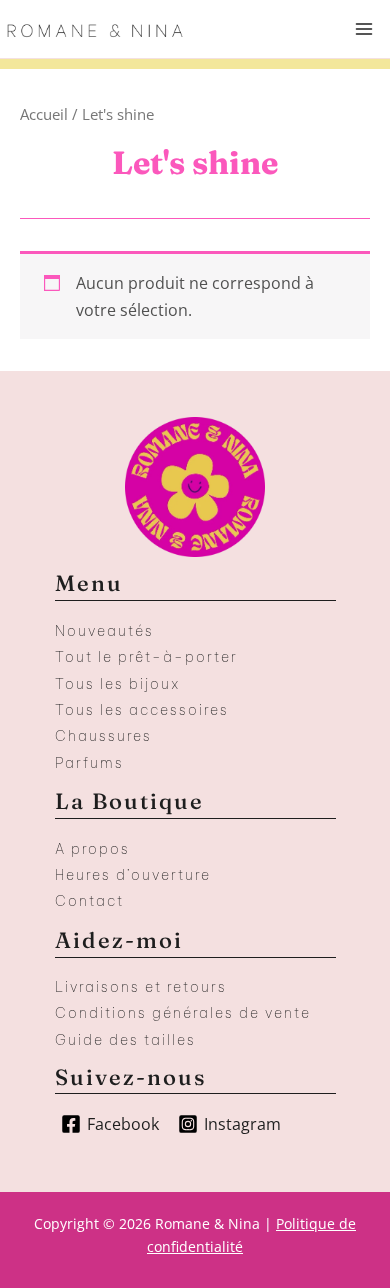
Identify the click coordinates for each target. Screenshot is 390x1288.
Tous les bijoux (117, 684)
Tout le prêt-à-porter (146, 657)
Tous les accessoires (142, 710)
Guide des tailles (125, 1040)
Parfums (89, 763)
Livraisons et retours (141, 987)
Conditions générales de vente (183, 1013)
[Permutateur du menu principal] (364, 29)
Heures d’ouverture (133, 875)
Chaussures (103, 736)
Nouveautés (104, 631)
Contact (89, 901)
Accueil (44, 114)
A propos (92, 849)
